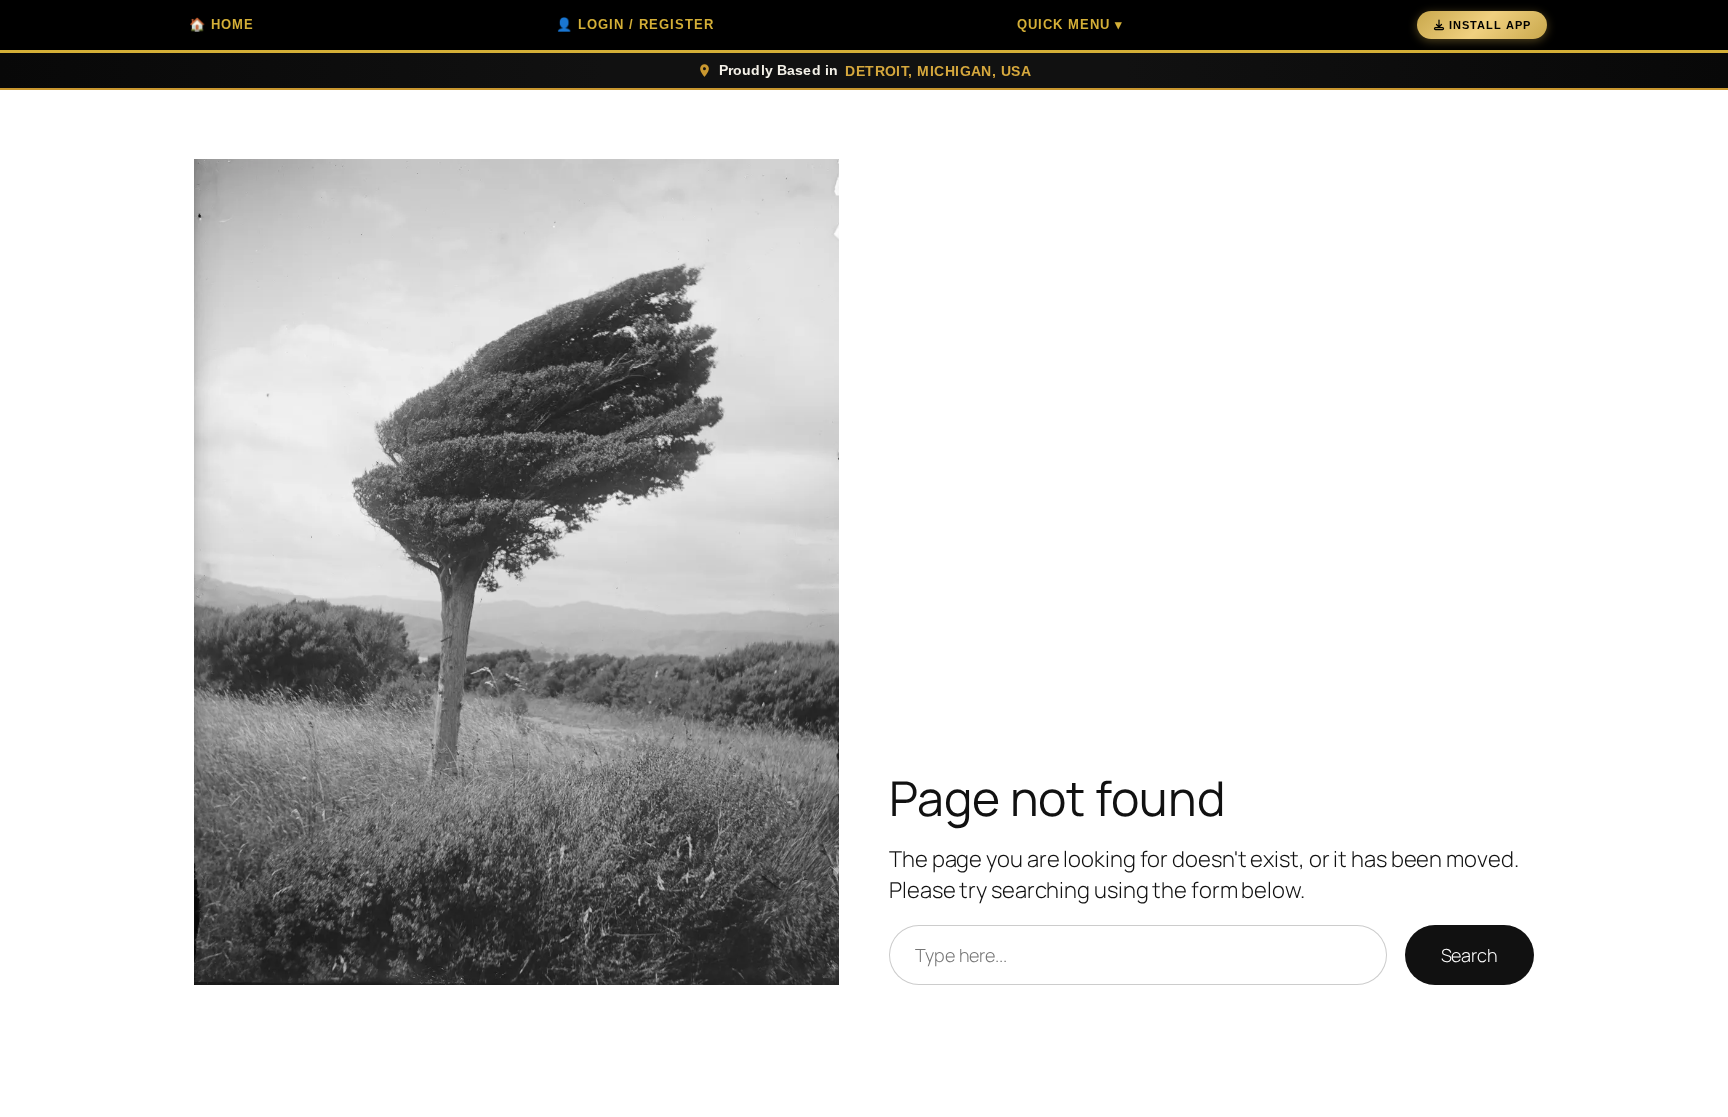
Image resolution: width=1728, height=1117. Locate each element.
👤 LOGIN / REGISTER (635, 24)
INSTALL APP (1490, 25)
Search (1469, 955)
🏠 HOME (221, 24)
